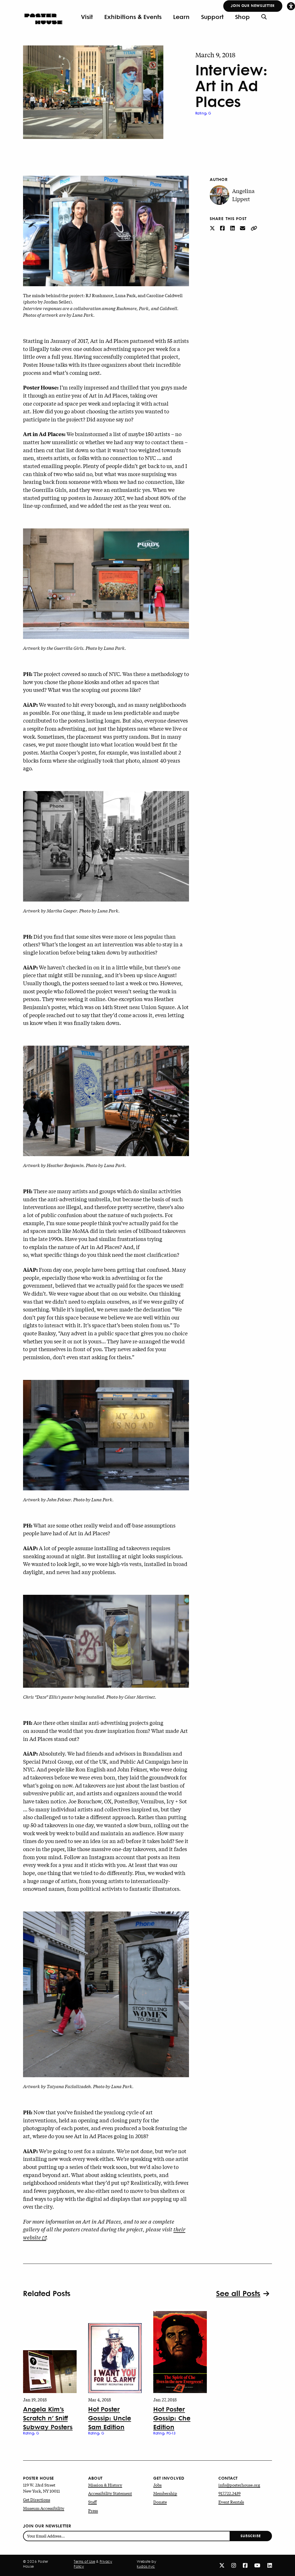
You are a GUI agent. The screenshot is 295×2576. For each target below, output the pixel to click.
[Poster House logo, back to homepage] (43, 17)
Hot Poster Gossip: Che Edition (172, 2417)
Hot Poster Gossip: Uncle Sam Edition (110, 2417)
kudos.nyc (146, 2567)
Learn (181, 17)
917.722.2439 (229, 2493)
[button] (291, 6)
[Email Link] (243, 228)
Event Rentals (231, 2502)
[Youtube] (257, 2565)
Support (212, 17)
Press (93, 2510)
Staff (92, 2502)
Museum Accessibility (44, 2508)
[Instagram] (234, 2565)
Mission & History (105, 2485)
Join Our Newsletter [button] (253, 5)
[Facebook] (245, 2565)
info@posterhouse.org (239, 2485)
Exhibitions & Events (133, 17)
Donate (160, 2502)
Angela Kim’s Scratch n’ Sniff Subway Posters (48, 2417)
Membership (165, 2493)
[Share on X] (213, 228)
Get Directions (37, 2499)
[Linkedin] (270, 2565)
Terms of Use (84, 2562)
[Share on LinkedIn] (233, 228)
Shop (242, 17)
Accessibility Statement (110, 2493)
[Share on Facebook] (223, 228)
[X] (222, 2565)
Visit (87, 17)
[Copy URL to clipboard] (254, 228)
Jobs (157, 2485)
